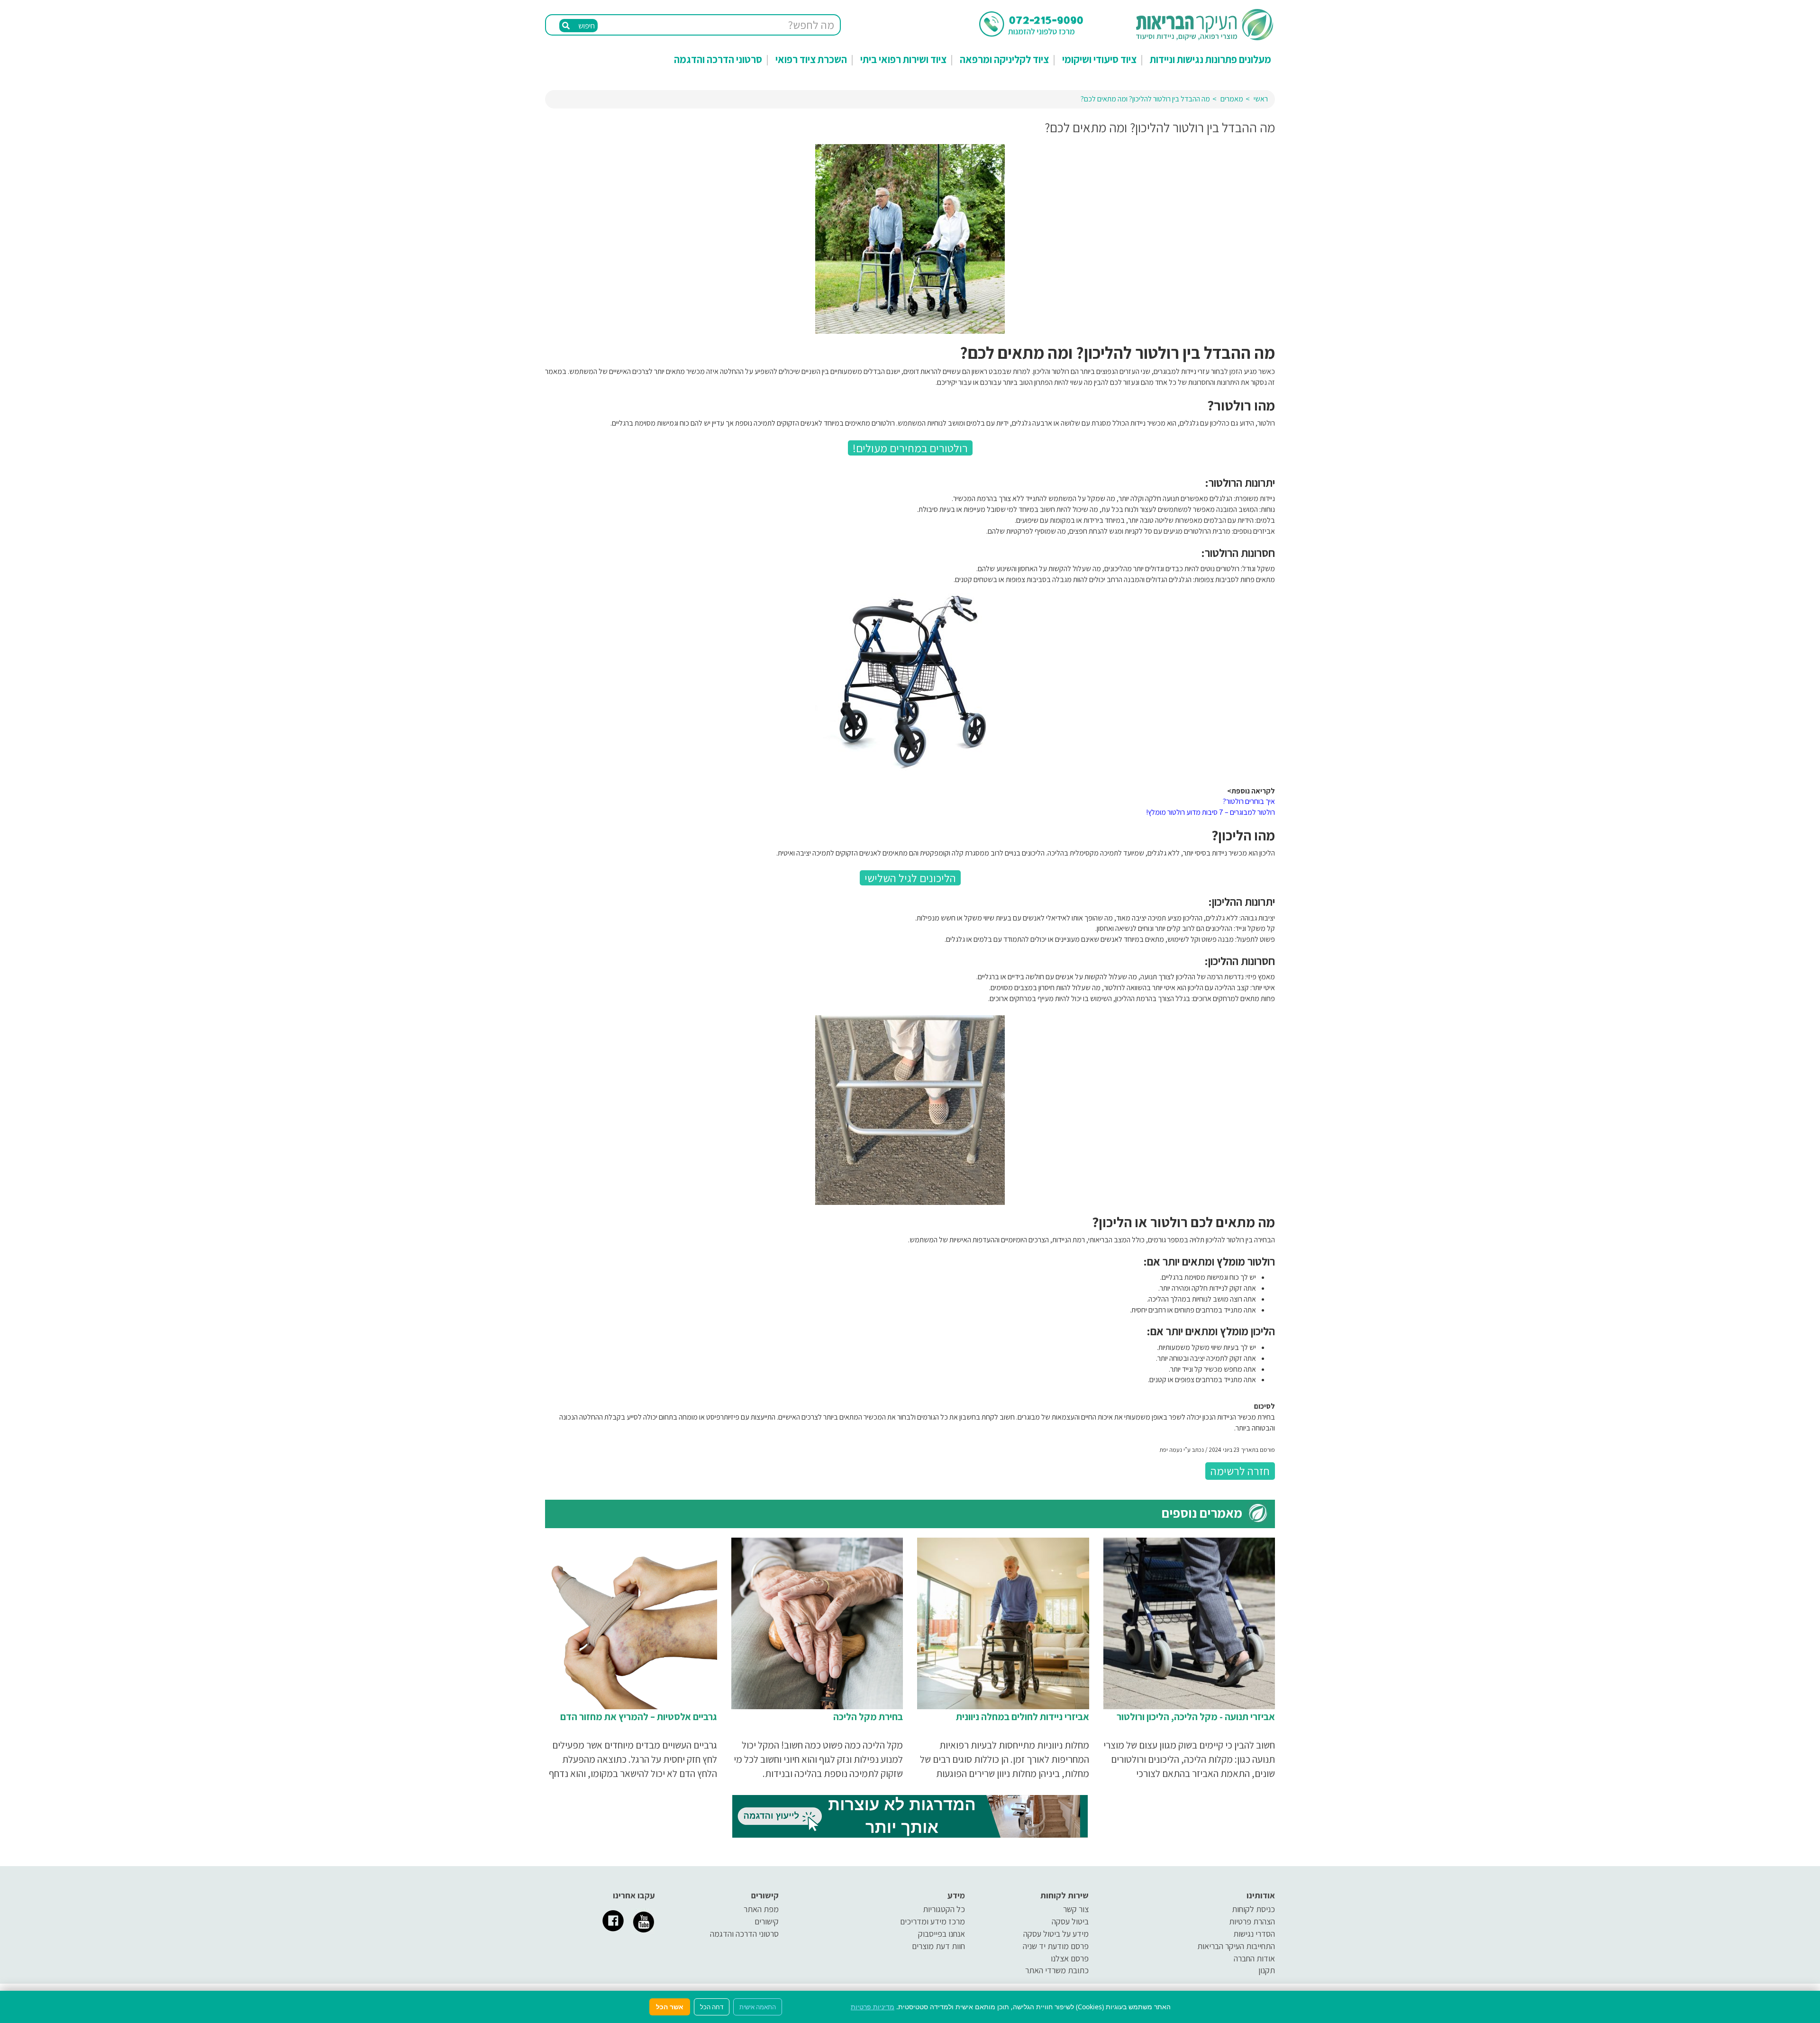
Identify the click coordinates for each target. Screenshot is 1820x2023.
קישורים (767, 1921)
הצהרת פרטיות (1252, 1921)
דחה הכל (712, 2007)
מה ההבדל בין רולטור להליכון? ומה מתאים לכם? (1145, 99)
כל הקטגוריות (944, 1909)
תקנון (1267, 1970)
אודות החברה (1254, 1958)
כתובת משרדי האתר (1057, 1970)
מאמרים (1232, 99)
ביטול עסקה (1070, 1921)
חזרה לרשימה (1240, 1471)
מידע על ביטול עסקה (1056, 1934)
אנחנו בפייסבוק (942, 1934)
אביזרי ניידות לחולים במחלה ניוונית (1023, 1717)
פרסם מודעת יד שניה (1056, 1946)
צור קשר (1076, 1909)
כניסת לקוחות (1253, 1909)
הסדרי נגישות (1254, 1934)
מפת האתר (761, 1909)
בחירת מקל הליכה (868, 1717)
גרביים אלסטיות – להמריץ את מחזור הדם (639, 1717)
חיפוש (586, 26)
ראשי (1261, 99)
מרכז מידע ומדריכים (933, 1921)
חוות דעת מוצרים (938, 1946)
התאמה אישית (758, 2007)
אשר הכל (670, 2007)
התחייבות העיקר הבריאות (1236, 1946)
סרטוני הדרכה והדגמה (718, 59)
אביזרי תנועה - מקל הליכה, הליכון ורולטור (1196, 1717)
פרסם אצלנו (1070, 1958)
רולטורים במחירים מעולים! (910, 448)
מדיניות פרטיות (873, 2007)
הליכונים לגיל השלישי (910, 878)
